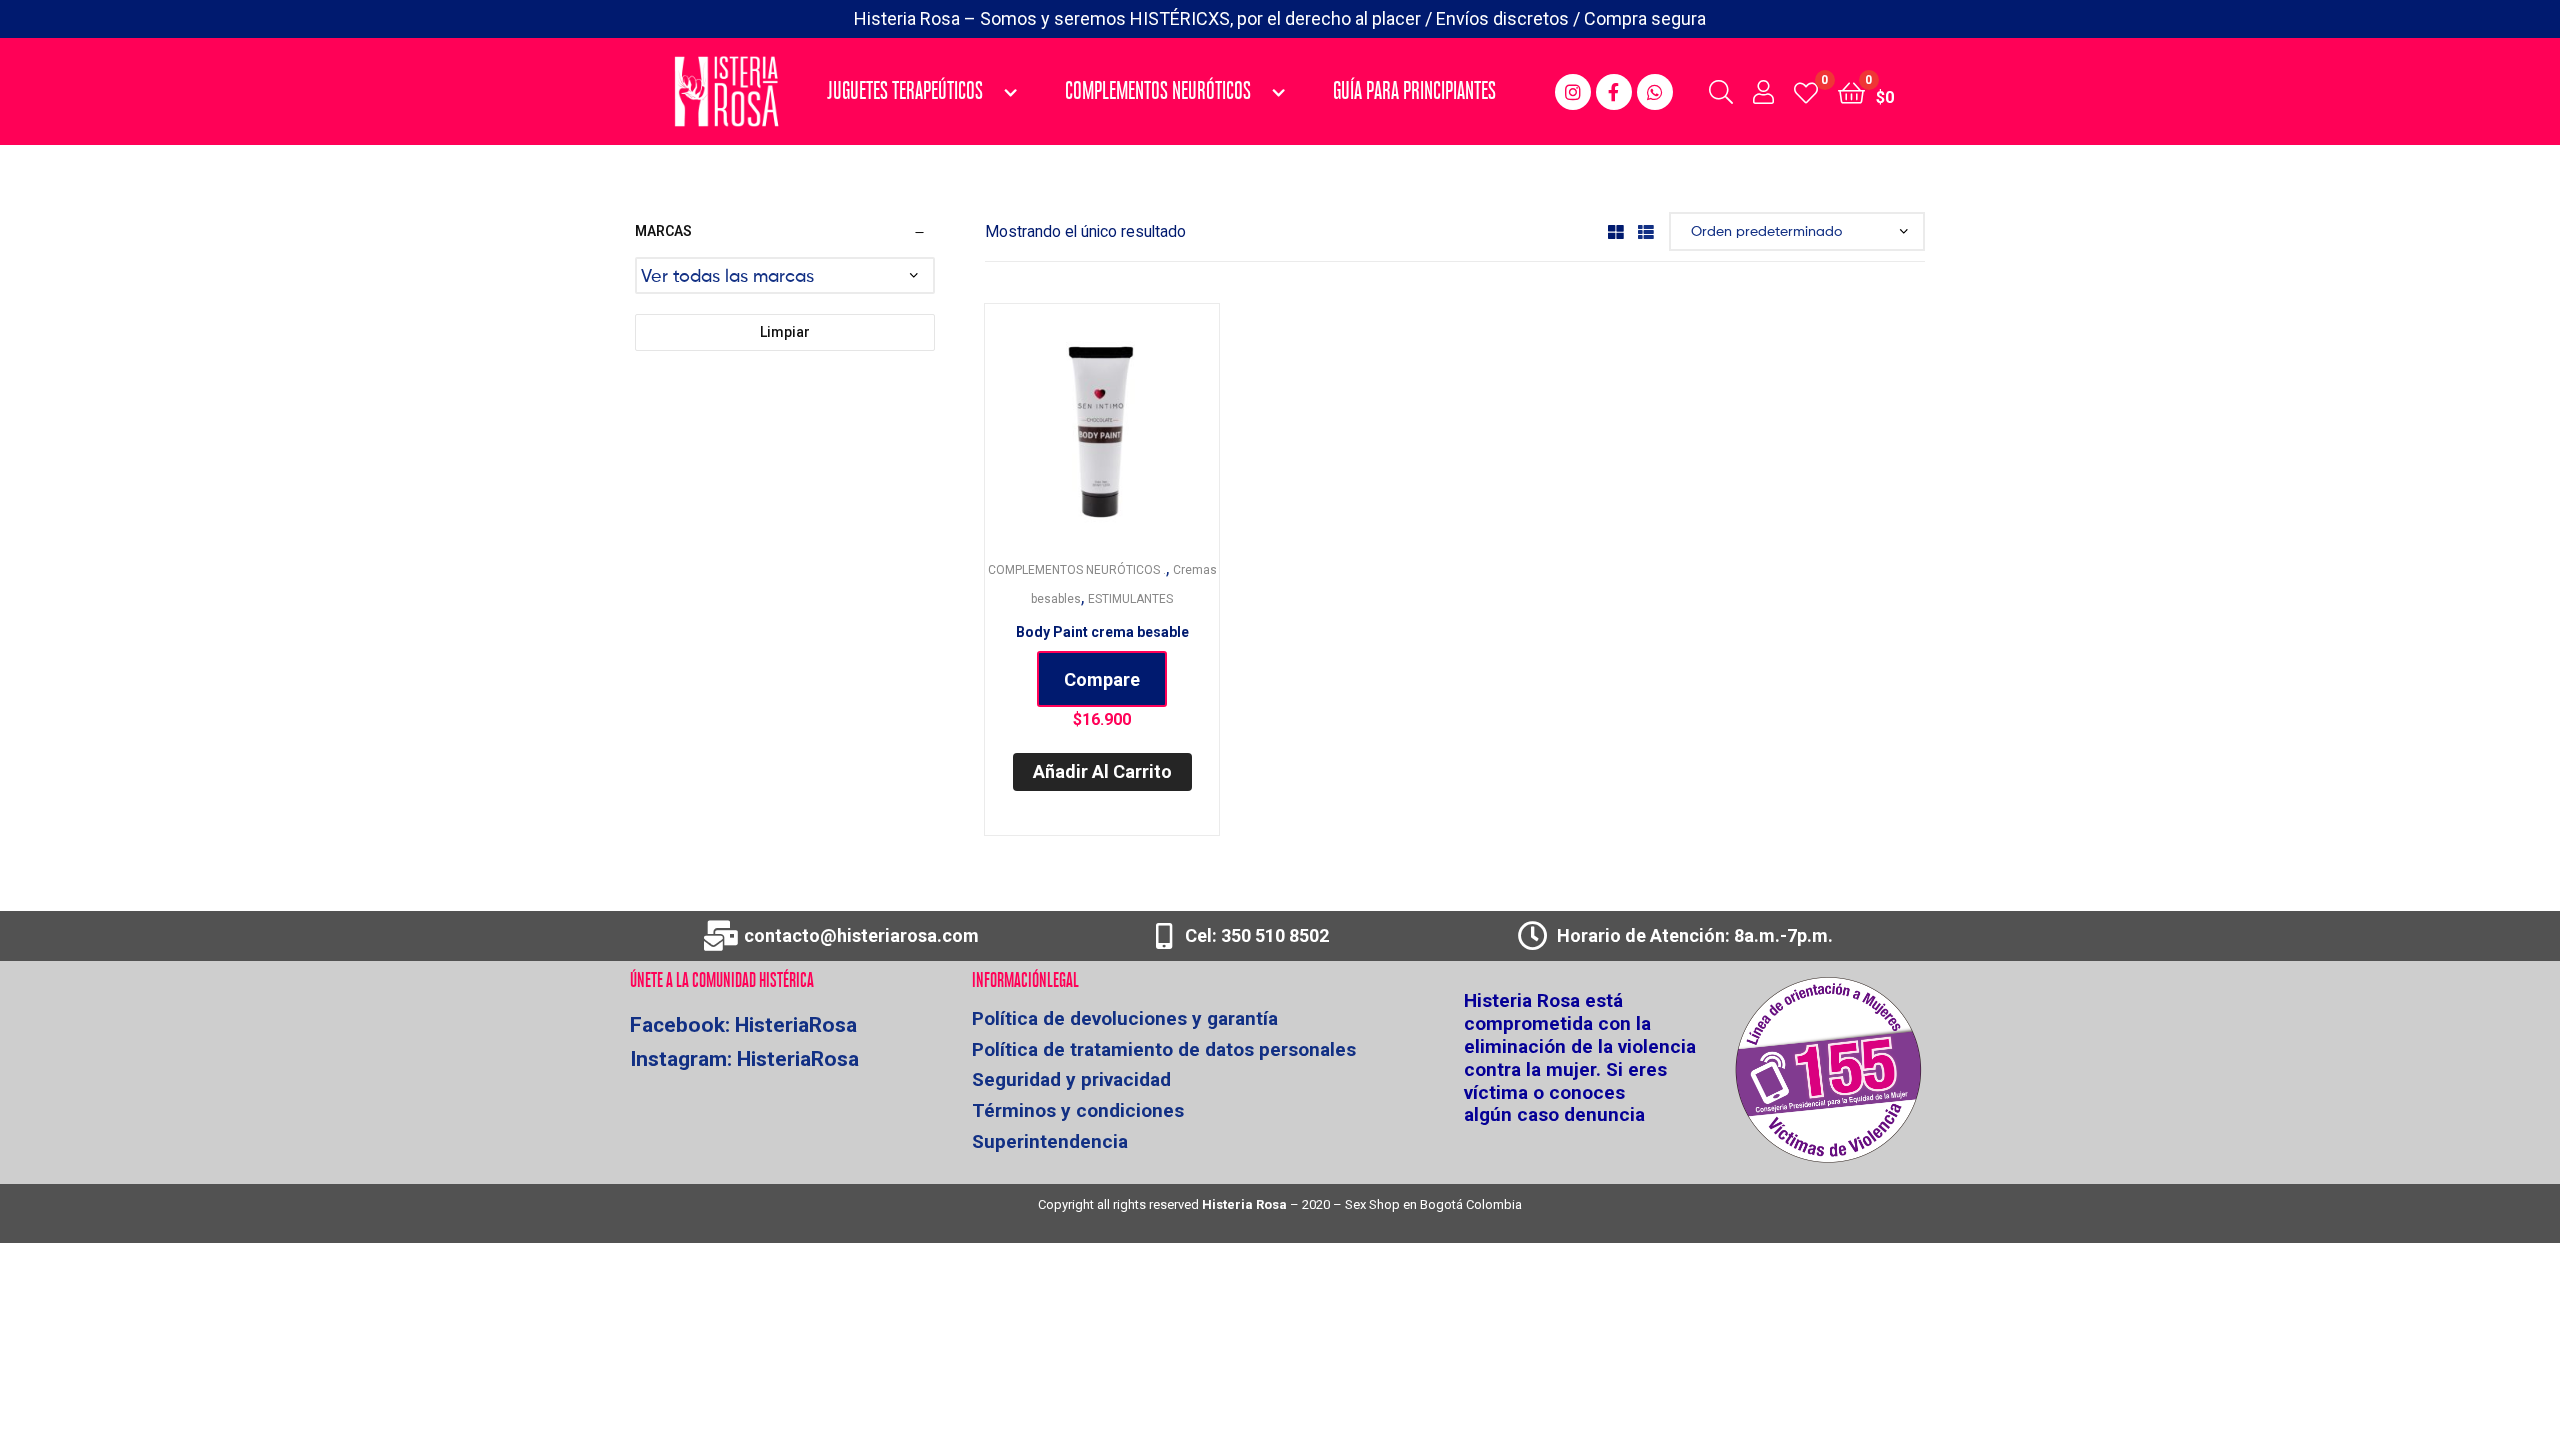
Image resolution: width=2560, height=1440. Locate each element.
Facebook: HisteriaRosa (743, 1025)
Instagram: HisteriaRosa (744, 1059)
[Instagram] (1573, 92)
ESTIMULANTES (1130, 599)
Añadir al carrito (1102, 771)
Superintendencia (1050, 1142)
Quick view (1126, 433)
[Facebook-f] (1614, 92)
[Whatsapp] (1655, 92)
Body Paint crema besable (1102, 632)
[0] (1806, 91)
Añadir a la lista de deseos (1077, 433)
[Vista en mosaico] (1616, 231)
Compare (1102, 679)
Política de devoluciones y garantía (1125, 1019)
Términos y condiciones (1078, 1111)
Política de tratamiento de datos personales (1164, 1050)
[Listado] (1646, 231)
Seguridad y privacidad (1071, 1080)
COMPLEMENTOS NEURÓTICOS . (1077, 570)
